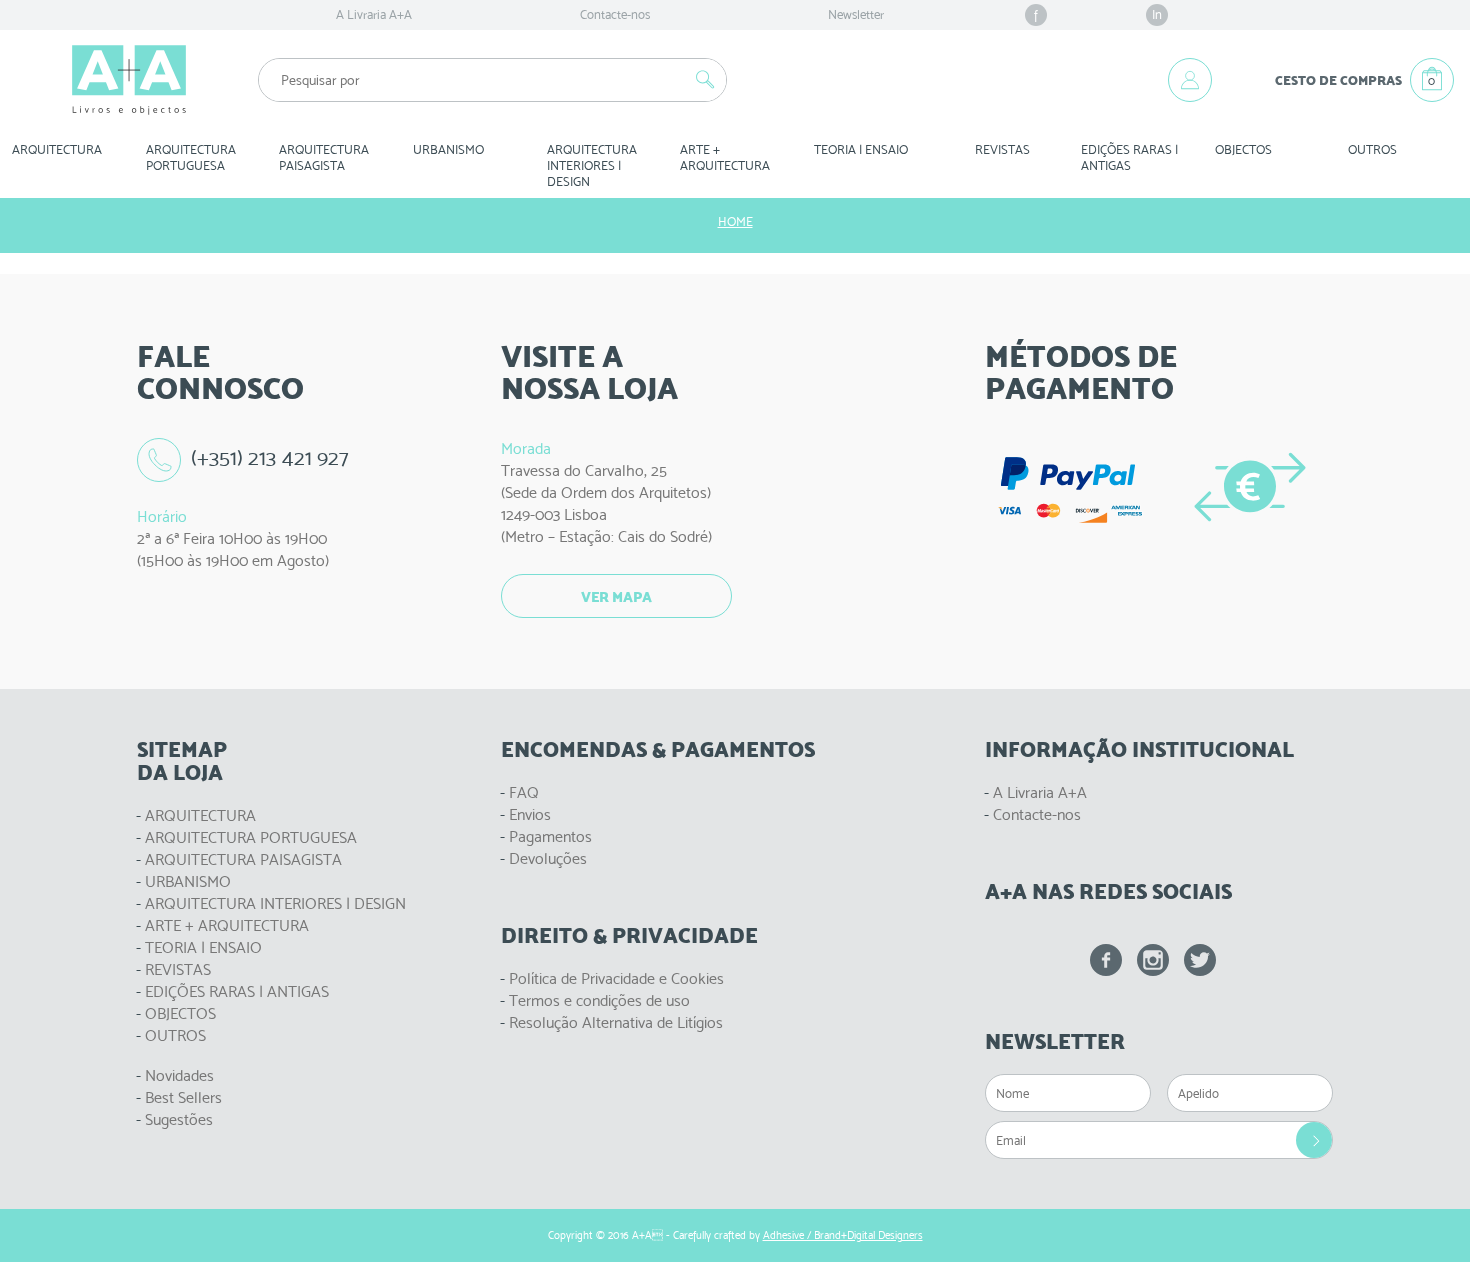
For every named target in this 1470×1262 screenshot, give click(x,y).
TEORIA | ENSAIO (203, 947)
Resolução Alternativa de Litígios (616, 1022)
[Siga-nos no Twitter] (1200, 960)
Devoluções (548, 858)
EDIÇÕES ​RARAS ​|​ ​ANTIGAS (1131, 157)
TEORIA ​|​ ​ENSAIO (861, 149)
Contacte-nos (615, 14)
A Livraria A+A (374, 14)
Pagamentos (550, 836)
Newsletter (856, 14)
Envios (530, 814)
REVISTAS (1002, 149)
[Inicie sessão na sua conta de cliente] (1190, 80)
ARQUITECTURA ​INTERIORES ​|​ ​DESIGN (593, 165)
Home (735, 221)
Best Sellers (183, 1097)
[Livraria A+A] (129, 80)
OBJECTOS (1243, 149)
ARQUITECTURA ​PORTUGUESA (192, 157)
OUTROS (1372, 149)
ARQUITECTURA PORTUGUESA (251, 837)
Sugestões (179, 1119)
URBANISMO (188, 881)
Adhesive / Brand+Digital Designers (843, 1235)
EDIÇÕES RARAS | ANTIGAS (237, 991)
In (1157, 14)
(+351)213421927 (270, 457)
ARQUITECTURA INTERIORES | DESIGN (275, 903)
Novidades (179, 1075)
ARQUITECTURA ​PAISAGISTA (325, 157)
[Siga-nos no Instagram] (1153, 960)
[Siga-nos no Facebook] (1106, 960)
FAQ (524, 792)
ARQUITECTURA (57, 149)
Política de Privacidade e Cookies (616, 978)
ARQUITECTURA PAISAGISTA (243, 859)
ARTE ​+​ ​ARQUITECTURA (725, 157)
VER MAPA (616, 597)
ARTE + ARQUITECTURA (227, 925)
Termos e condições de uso (599, 1000)
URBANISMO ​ (450, 149)
